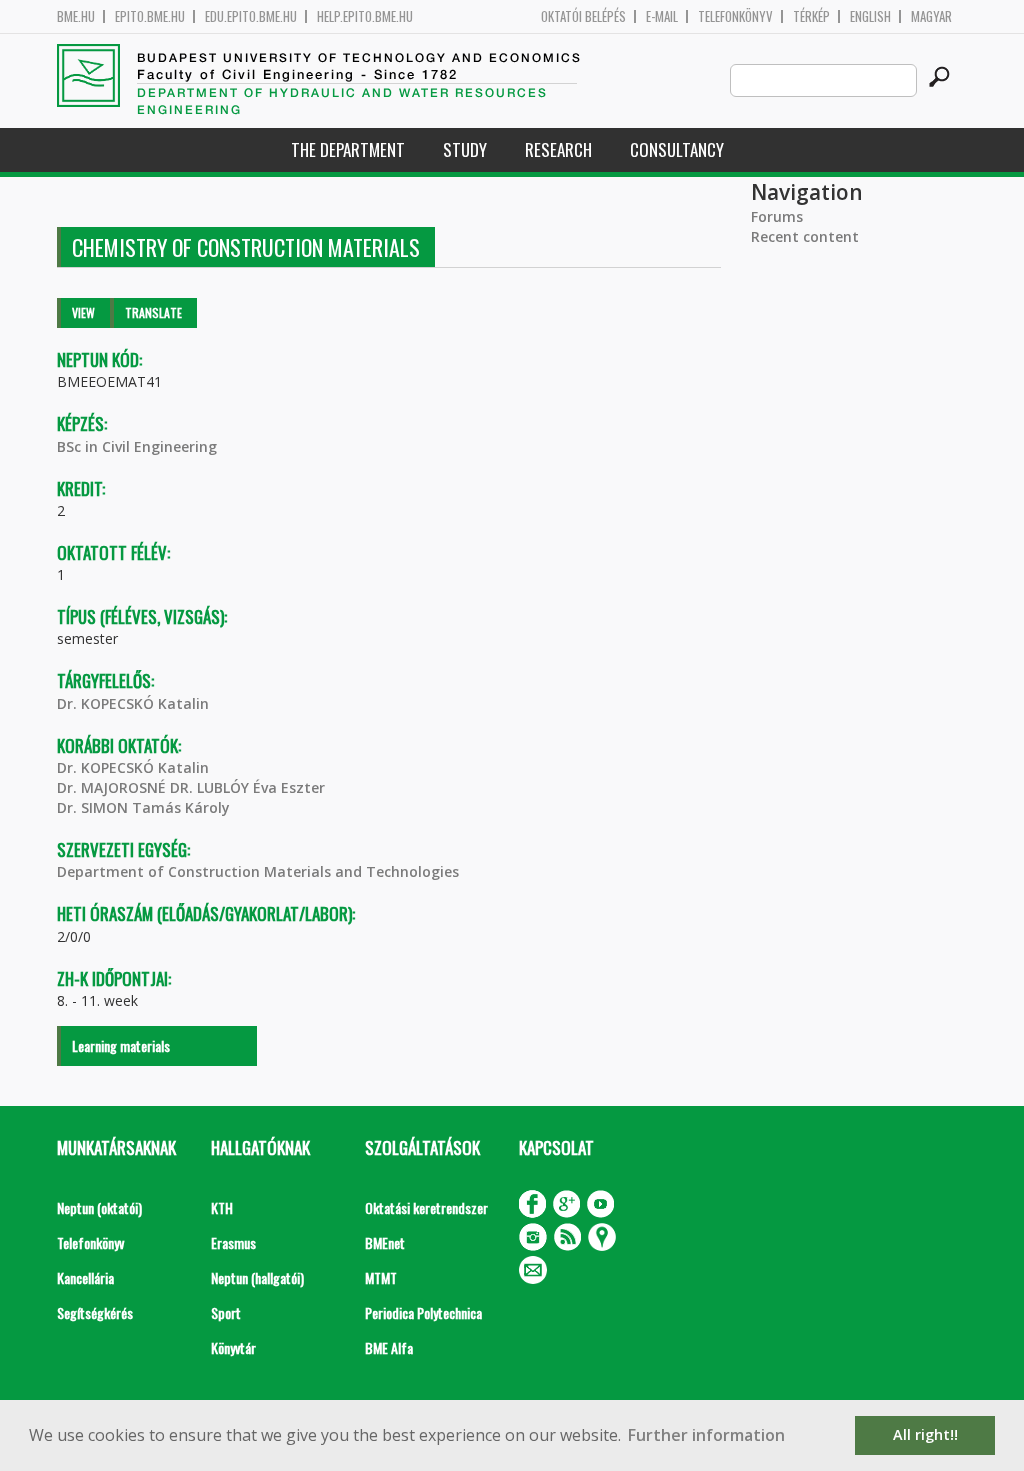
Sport (226, 1312)
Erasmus (233, 1242)
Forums (777, 216)
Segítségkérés (95, 1312)
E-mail (662, 16)
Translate (153, 312)
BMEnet (385, 1242)
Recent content (805, 236)
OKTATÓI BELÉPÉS (583, 16)
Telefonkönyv (735, 16)
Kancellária (85, 1277)
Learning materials (121, 1045)
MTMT (381, 1277)
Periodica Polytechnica (423, 1312)
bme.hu (76, 16)
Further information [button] (706, 1435)
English (870, 16)
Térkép (811, 16)
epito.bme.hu (150, 16)
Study (465, 149)
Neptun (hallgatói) (257, 1277)
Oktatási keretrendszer (426, 1207)
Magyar (931, 16)
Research (558, 149)
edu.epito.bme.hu (251, 16)
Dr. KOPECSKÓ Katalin (133, 703)
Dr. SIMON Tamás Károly (143, 807)
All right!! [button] (925, 1434)
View (83, 312)
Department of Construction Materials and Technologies (258, 871)
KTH (222, 1207)
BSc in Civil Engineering (137, 446)
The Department (348, 149)
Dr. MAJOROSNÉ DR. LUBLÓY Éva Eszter (191, 787)
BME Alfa (389, 1347)
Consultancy (677, 149)
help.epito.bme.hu (365, 16)
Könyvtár (233, 1347)
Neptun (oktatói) (99, 1207)
